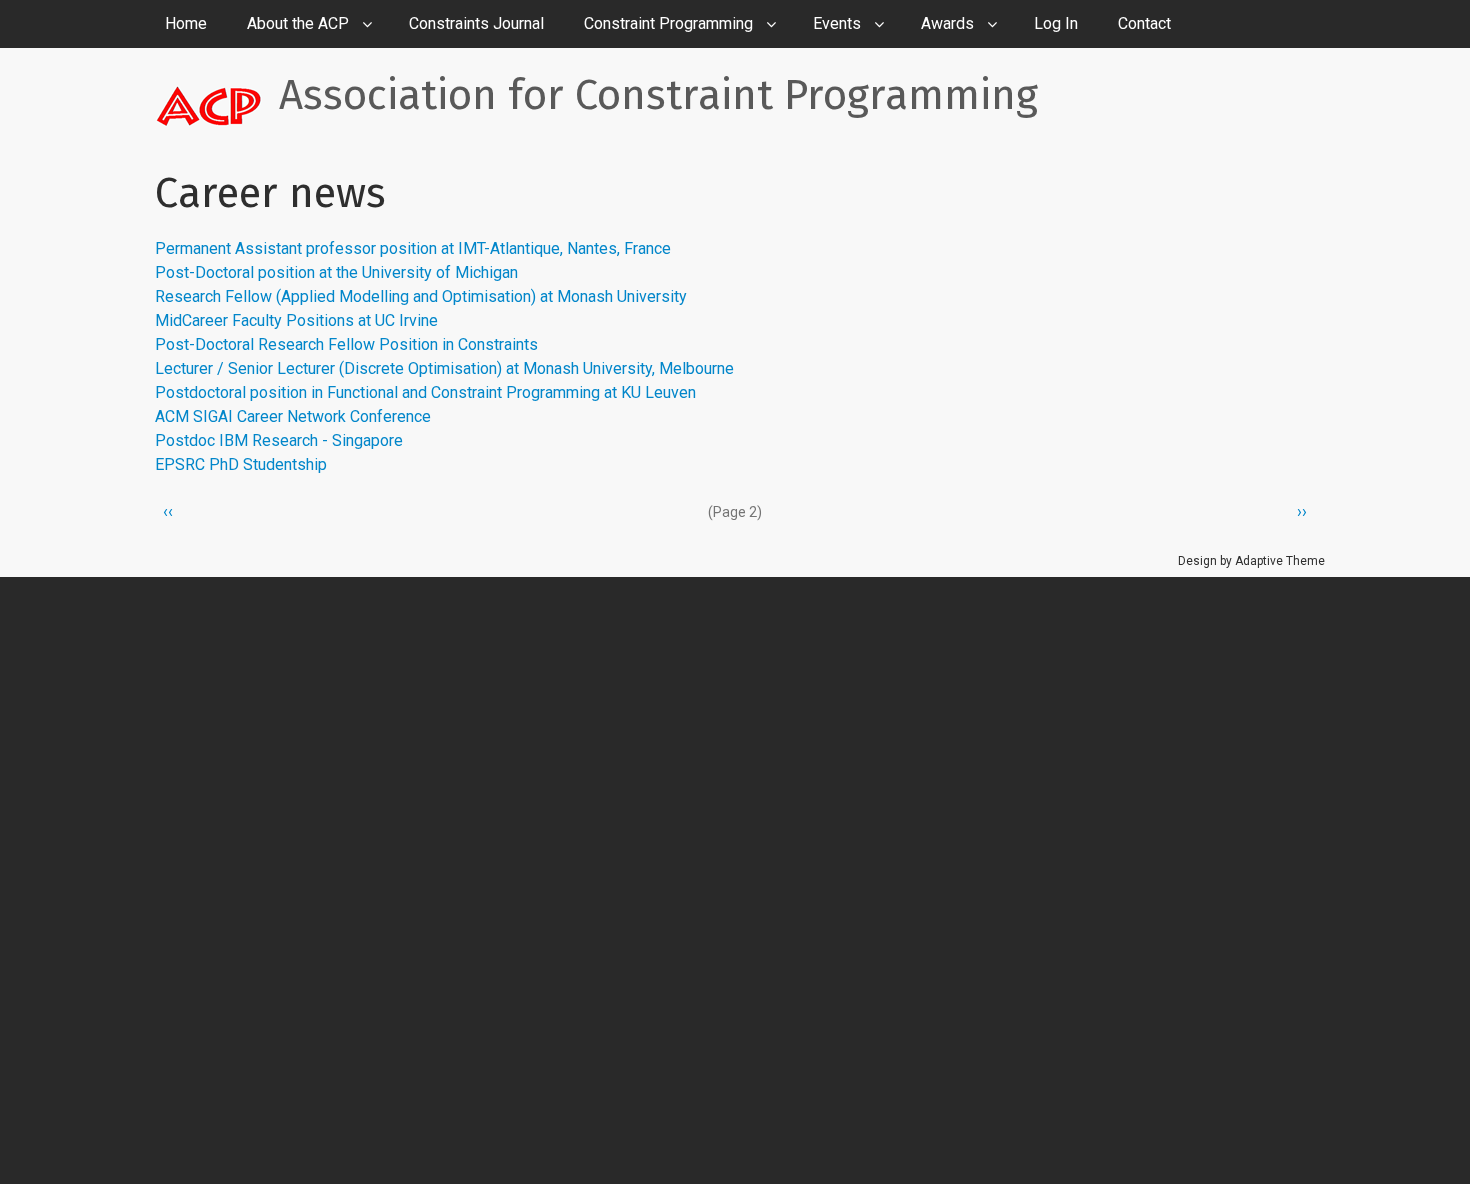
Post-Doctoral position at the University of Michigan (336, 272)
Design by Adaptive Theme (1251, 561)
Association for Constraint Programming (658, 95)
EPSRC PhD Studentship (241, 464)
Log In (1056, 23)
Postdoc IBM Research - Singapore (279, 440)
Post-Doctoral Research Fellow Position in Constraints (346, 344)
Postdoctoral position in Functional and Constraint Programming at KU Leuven (425, 392)
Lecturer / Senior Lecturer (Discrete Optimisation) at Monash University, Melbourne (444, 368)
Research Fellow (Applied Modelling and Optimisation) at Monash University (421, 296)
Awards (947, 23)
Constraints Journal (476, 23)
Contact (1144, 23)
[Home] (217, 105)
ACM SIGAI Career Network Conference (293, 416)
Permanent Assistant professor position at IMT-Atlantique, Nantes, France (413, 248)
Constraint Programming (668, 23)
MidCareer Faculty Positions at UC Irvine (296, 320)
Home (186, 23)
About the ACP (298, 23)
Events (837, 23)
